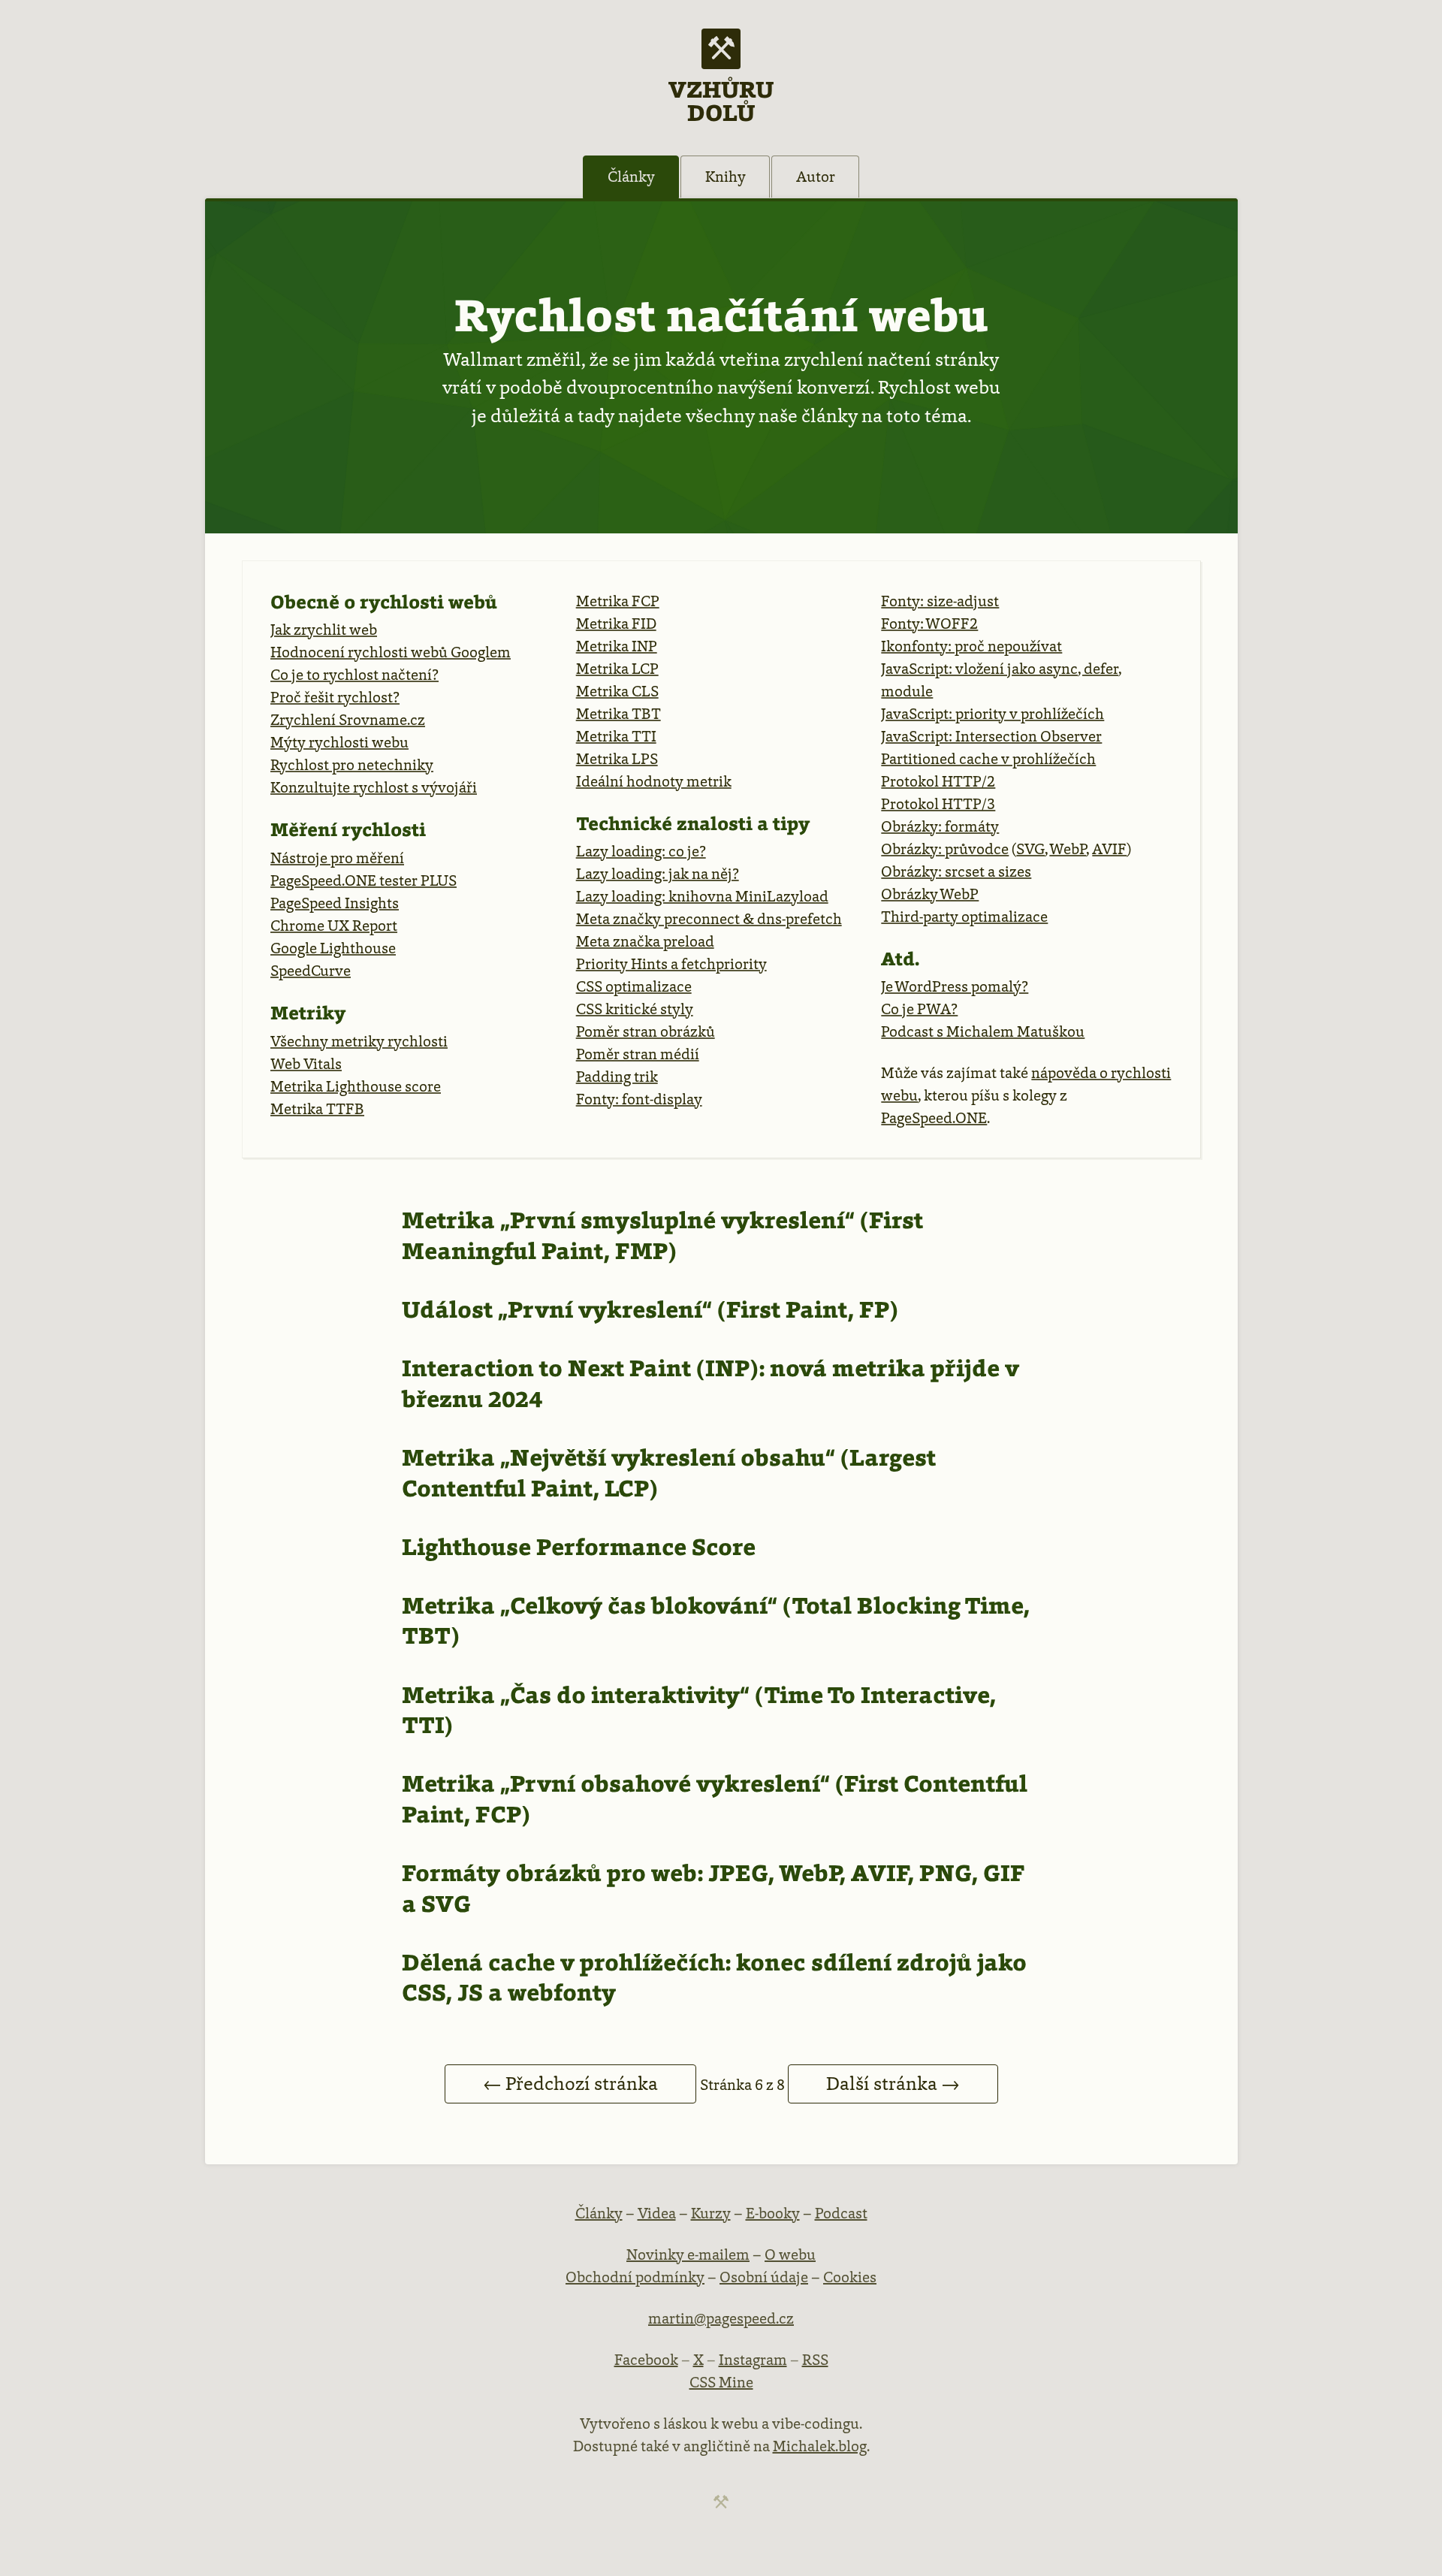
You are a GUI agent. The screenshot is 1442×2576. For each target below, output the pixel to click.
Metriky (308, 1013)
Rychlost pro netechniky (352, 765)
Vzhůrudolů (721, 100)
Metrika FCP (618, 601)
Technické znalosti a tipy (693, 823)
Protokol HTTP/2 (938, 781)
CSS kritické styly (635, 1009)
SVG (1030, 849)
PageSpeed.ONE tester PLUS (364, 880)
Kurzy (711, 2213)
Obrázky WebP (930, 894)
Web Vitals (306, 1064)
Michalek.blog (820, 2446)
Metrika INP (617, 646)
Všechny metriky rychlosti (359, 1041)
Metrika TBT (618, 714)
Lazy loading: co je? (641, 851)
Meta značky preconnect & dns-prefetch (709, 919)
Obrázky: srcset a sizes (956, 871)
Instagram (753, 2360)
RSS (815, 2360)
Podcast (841, 2213)
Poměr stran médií (638, 1054)
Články (631, 177)
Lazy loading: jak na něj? (658, 874)
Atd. (900, 959)
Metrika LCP (617, 669)
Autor (816, 177)
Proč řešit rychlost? (335, 697)
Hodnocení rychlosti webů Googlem (391, 652)
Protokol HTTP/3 (938, 804)
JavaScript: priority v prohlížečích (993, 714)
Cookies (850, 2277)
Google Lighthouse (333, 948)
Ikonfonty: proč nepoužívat (971, 646)
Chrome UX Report (334, 926)
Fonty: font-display (639, 1099)
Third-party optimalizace (964, 917)
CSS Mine (721, 2382)
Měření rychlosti (348, 829)
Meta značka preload (645, 941)
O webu (790, 2254)
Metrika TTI (616, 736)
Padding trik (617, 1077)
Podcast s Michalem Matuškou (983, 1031)
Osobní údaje (764, 2277)
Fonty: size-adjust (940, 601)
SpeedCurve (311, 971)
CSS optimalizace (634, 986)
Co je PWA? (919, 1009)
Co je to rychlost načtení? (354, 675)
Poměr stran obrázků (646, 1031)
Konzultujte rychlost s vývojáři (374, 787)
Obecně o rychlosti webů (384, 602)
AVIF (1109, 849)
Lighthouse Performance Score (579, 1547)
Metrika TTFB (317, 1109)
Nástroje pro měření (337, 858)
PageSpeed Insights (335, 903)
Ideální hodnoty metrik (654, 781)
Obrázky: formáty (940, 826)
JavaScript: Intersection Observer (991, 736)
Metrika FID (616, 624)
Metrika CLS (617, 691)
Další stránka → (893, 2084)
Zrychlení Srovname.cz (348, 720)
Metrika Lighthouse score (356, 1086)
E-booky (773, 2213)
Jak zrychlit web (324, 630)
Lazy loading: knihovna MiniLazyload (702, 896)
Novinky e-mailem (688, 2254)
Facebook (646, 2360)
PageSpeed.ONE (934, 1118)
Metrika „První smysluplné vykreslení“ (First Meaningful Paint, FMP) (662, 1235)
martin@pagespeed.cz (721, 2318)
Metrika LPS (617, 759)
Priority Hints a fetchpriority (671, 964)
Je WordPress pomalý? (955, 986)
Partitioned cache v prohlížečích (988, 759)
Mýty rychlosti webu (339, 742)
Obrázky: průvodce (945, 849)
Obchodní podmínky (635, 2277)
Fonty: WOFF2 (929, 624)
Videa (657, 2213)
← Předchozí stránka (570, 2084)
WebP (1068, 849)
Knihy (726, 177)
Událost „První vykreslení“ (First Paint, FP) (650, 1309)
